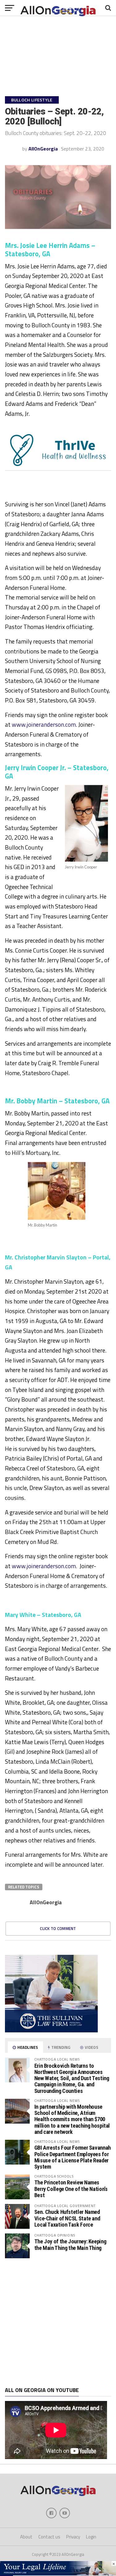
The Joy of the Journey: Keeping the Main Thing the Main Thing (70, 2244)
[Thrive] (58, 469)
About (26, 2537)
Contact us (49, 2537)
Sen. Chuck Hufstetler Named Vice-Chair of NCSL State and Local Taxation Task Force (67, 2218)
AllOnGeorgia (43, 149)
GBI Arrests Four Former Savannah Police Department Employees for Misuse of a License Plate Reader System (73, 2157)
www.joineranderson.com (44, 724)
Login (91, 2537)
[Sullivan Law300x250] (51, 2031)
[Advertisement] (58, 2323)
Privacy (73, 2537)
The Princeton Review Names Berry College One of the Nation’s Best (71, 2189)
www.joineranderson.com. (46, 1566)
